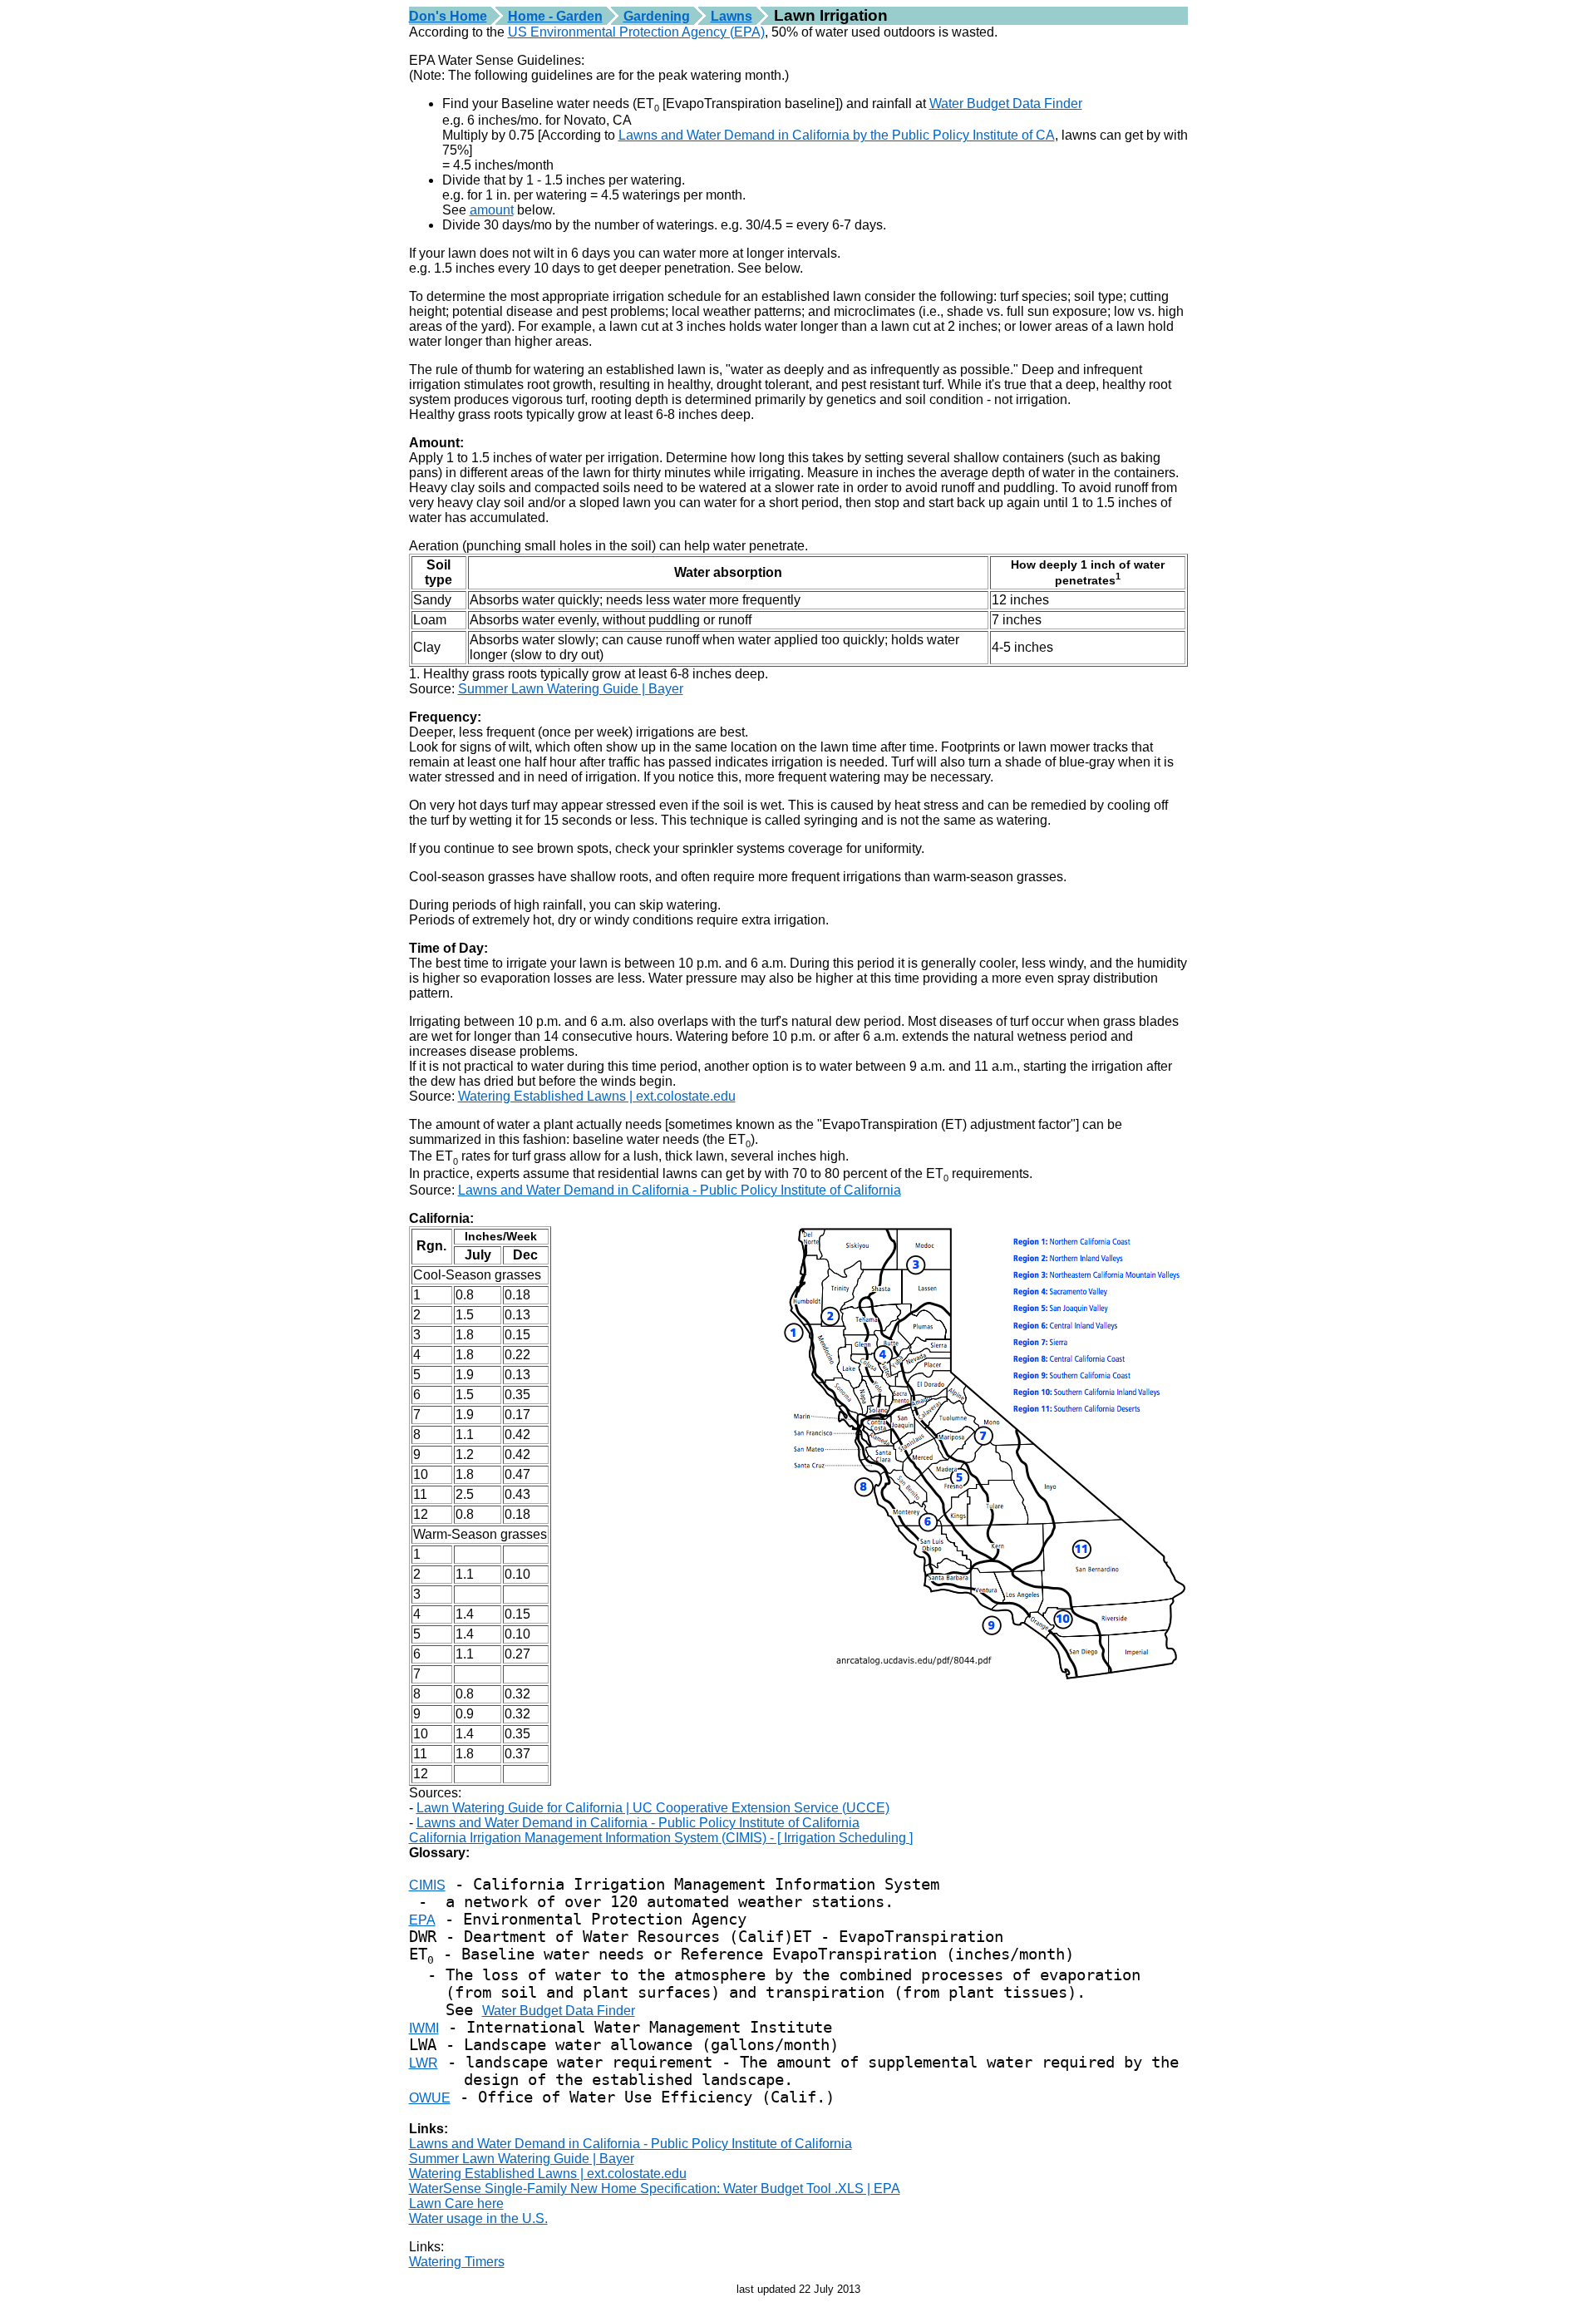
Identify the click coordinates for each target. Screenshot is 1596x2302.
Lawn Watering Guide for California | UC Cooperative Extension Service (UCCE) (653, 1808)
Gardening (657, 16)
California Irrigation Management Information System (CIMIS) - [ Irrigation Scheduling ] (661, 1838)
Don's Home (448, 16)
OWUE (430, 2098)
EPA (422, 1920)
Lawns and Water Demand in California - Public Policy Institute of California (680, 1190)
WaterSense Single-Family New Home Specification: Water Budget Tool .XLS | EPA (655, 2189)
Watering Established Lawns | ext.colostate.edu (597, 1096)
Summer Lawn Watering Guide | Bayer (571, 689)
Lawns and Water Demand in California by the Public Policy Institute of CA (837, 135)
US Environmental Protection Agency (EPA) (636, 32)
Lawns (731, 16)
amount (492, 210)
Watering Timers (457, 2262)
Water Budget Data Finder (1006, 104)
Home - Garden (555, 16)
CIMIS (427, 1885)
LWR (424, 2063)
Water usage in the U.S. (478, 2218)
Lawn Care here (456, 2203)
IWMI (424, 2028)
